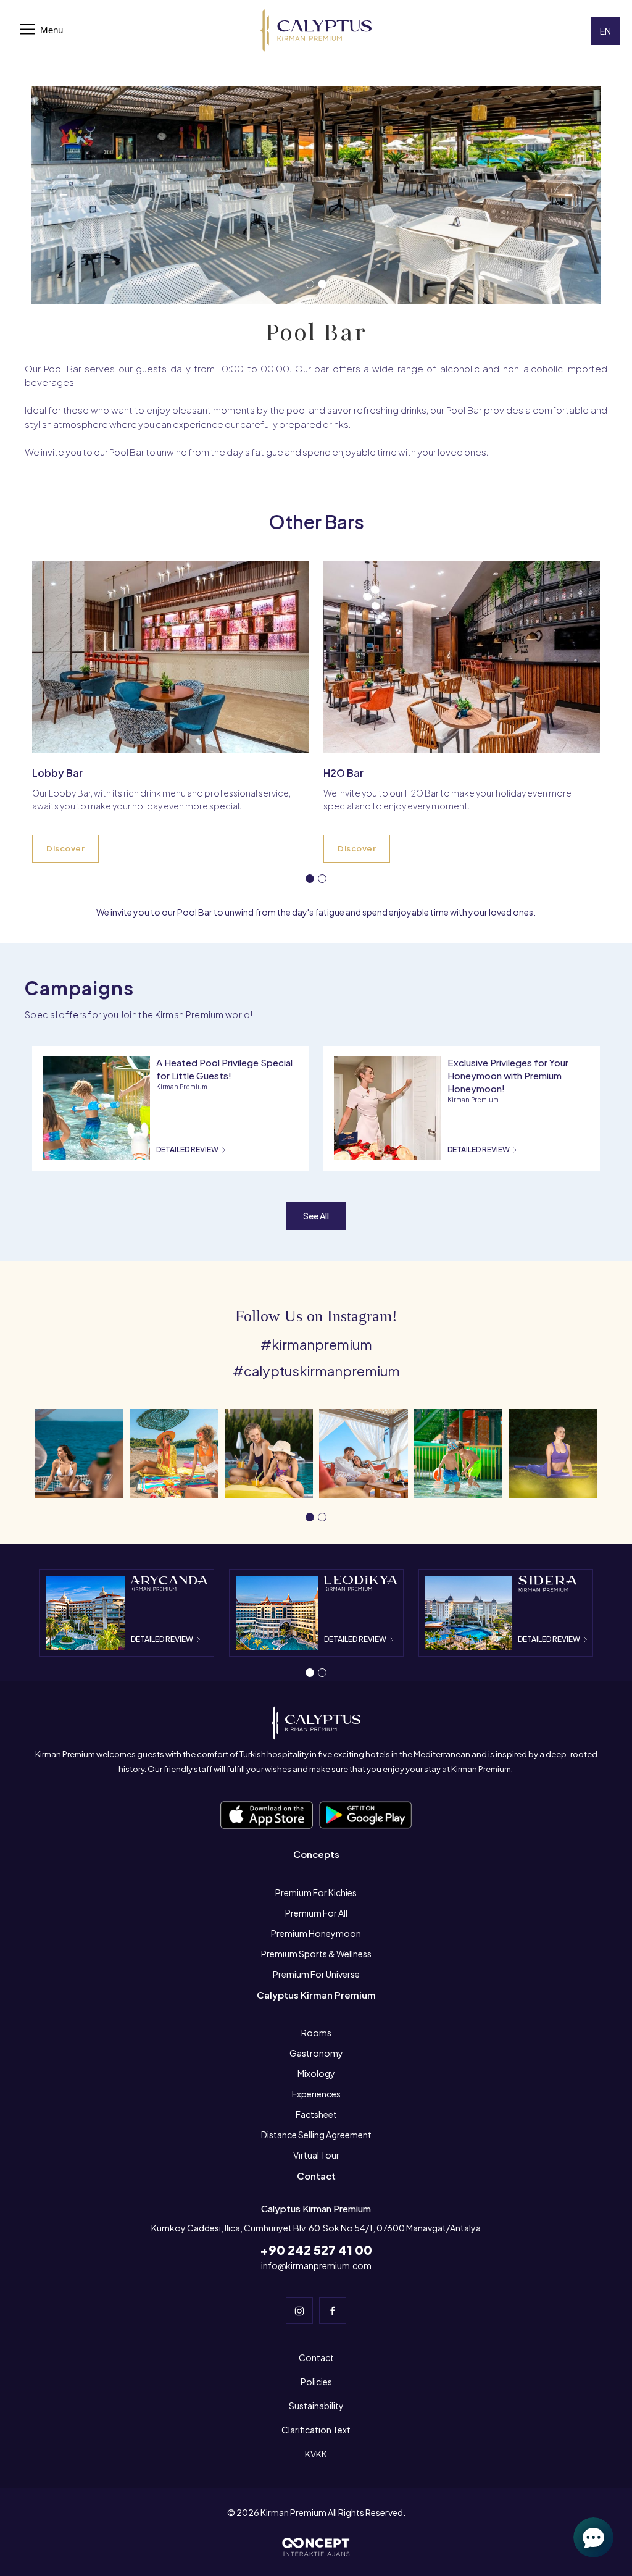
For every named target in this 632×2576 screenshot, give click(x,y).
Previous (64, 195)
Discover (65, 848)
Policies (316, 2382)
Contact (316, 2357)
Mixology (316, 2073)
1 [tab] (312, 286)
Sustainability (316, 2406)
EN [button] (605, 31)
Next (568, 195)
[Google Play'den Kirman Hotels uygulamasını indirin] (267, 1814)
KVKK (316, 2454)
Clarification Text (316, 2430)
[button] (79, 1452)
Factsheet (316, 2114)
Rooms (316, 2033)
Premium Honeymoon (316, 1933)
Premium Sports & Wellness (316, 1954)
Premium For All (316, 1913)
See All (316, 1216)
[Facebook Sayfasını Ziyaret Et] (333, 2310)
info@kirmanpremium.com (316, 2265)
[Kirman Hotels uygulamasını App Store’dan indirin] (365, 1814)
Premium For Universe (316, 1974)
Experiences (316, 2094)
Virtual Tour (316, 2155)
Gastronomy (316, 2053)
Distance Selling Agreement (316, 2135)
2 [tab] (325, 286)
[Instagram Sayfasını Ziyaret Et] (299, 2310)
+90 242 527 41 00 (316, 2250)
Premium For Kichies (316, 1892)
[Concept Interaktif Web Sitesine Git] (316, 2546)
